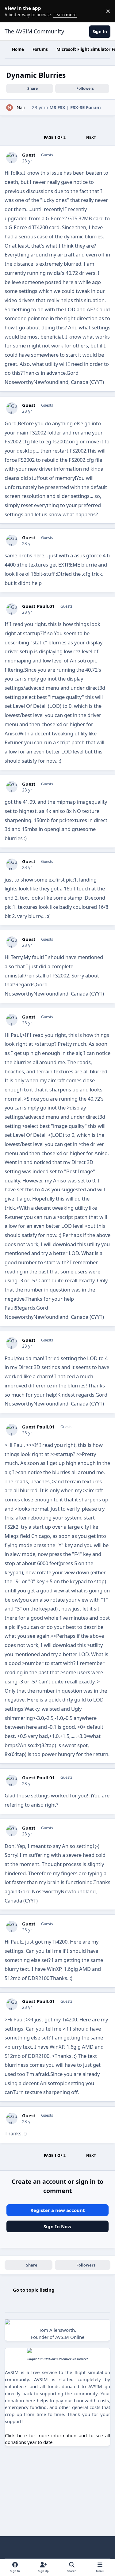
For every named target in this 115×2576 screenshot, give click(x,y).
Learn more (12, 11)
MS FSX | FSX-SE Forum (75, 107)
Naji (21, 107)
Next (91, 137)
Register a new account (58, 2210)
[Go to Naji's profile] (10, 108)
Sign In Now (57, 2226)
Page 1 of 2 (55, 137)
